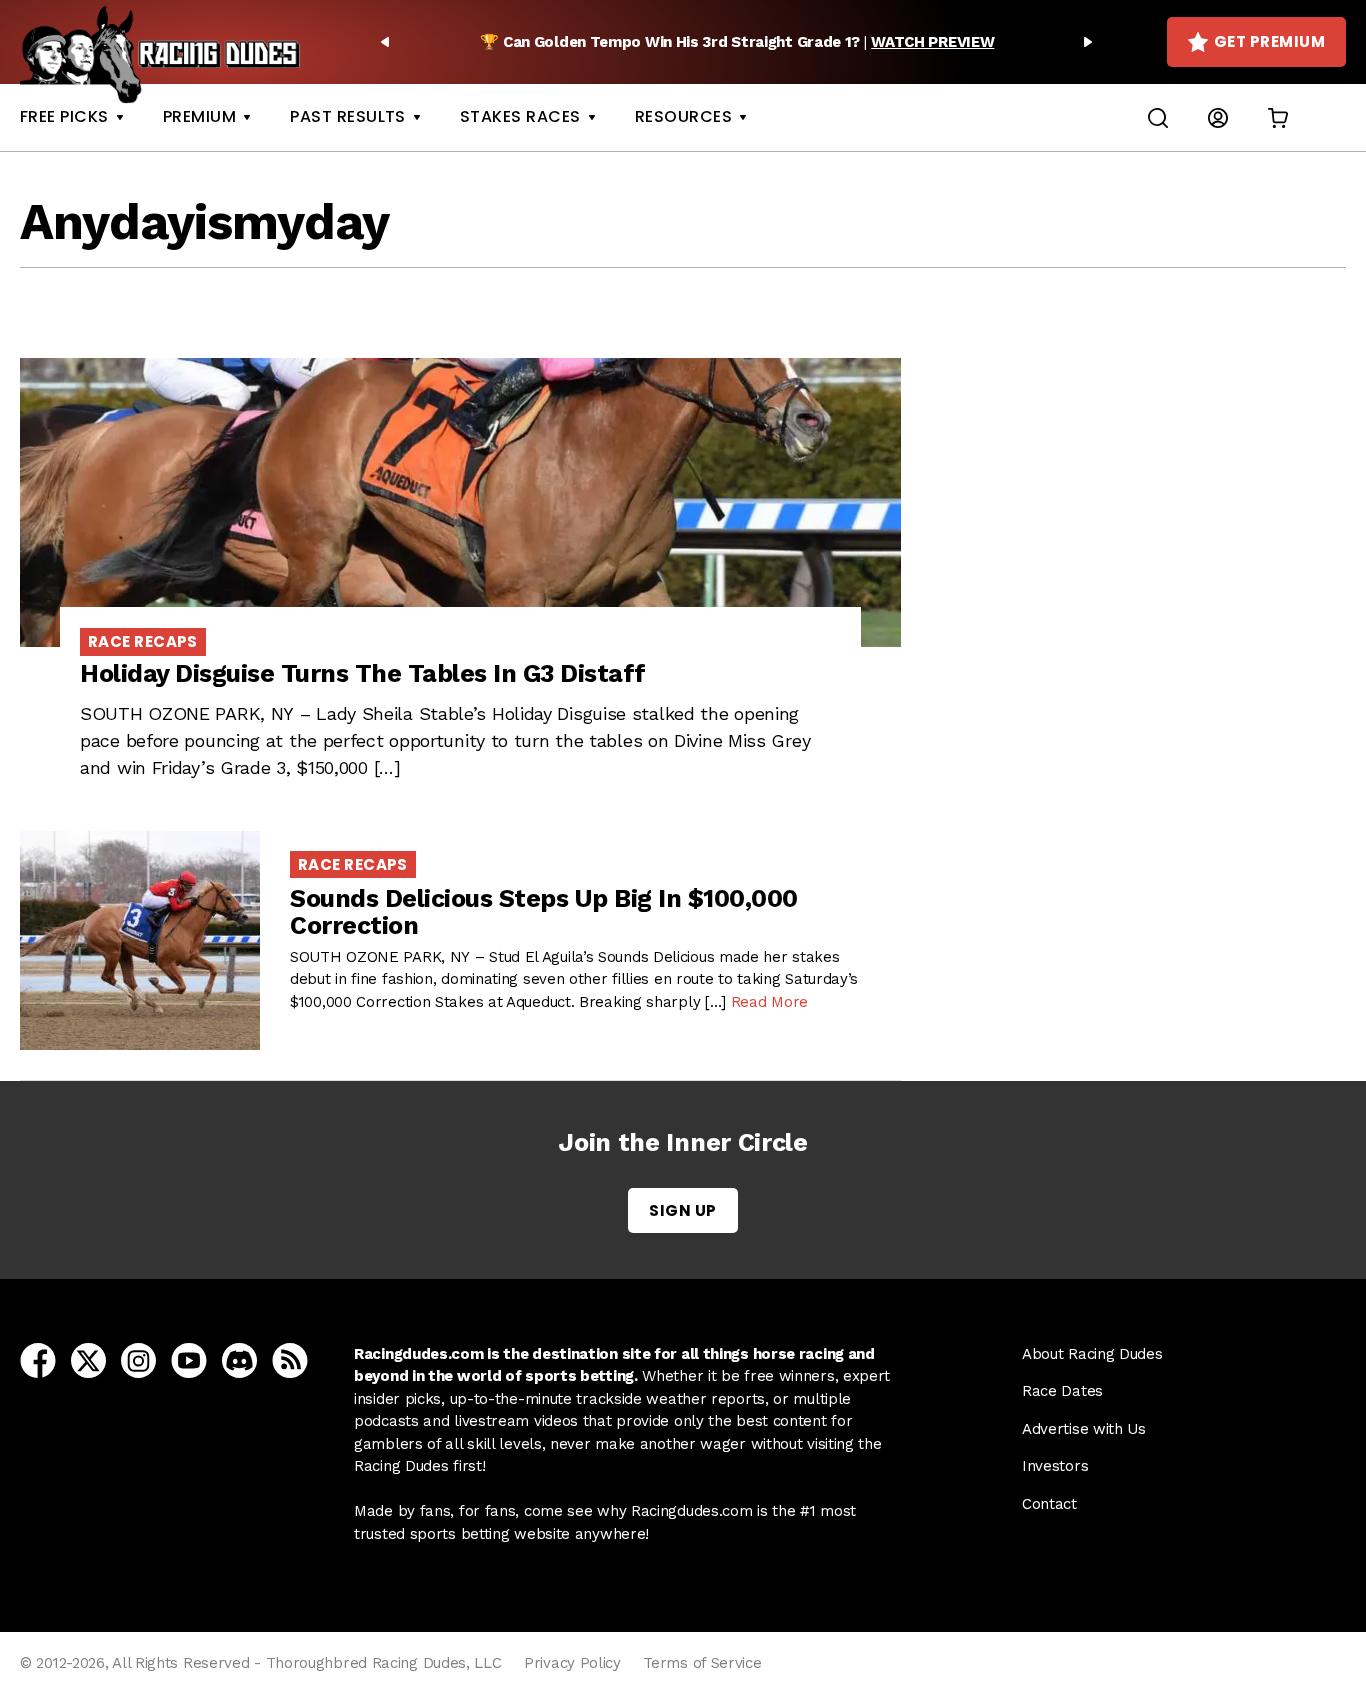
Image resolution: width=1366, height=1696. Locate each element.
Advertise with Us (1084, 1429)
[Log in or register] (1218, 117)
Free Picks (64, 116)
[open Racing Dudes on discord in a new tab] (239, 1359)
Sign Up (682, 1210)
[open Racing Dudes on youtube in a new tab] (189, 1359)
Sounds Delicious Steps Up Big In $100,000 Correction (544, 912)
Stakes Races (520, 116)
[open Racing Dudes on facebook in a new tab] (38, 1359)
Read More (769, 1002)
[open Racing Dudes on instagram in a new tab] (138, 1359)
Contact (1049, 1504)
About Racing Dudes (1092, 1354)
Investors (1055, 1466)
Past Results (348, 116)
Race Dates (1062, 1391)
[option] (736, 42)
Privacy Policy (572, 1663)
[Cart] (1278, 117)
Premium (199, 116)
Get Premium (1269, 41)
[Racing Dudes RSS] (290, 1359)
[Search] (1158, 117)
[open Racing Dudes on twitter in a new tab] (88, 1359)
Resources (683, 116)
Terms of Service (702, 1663)
